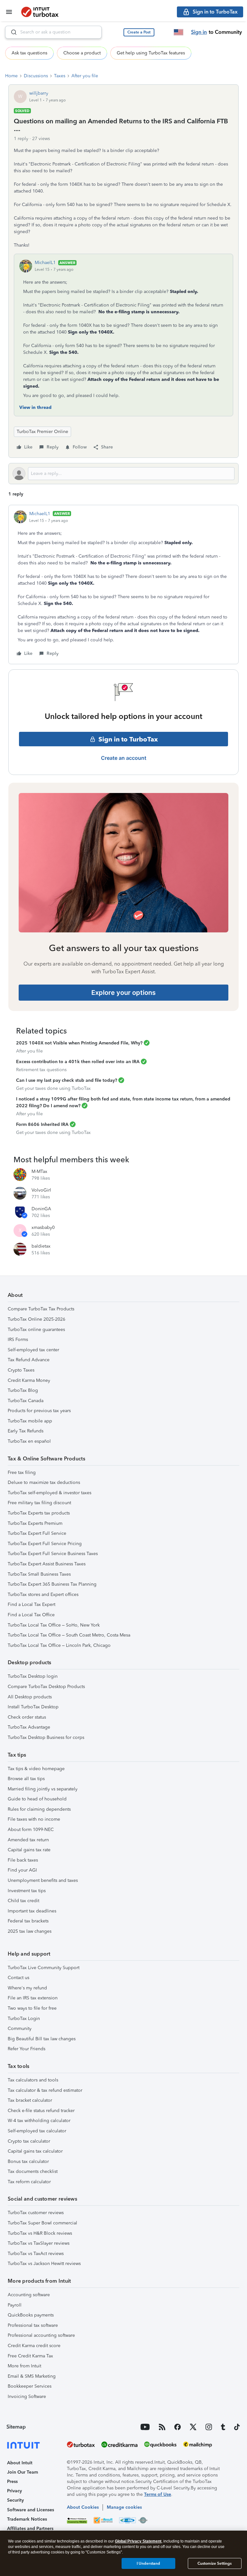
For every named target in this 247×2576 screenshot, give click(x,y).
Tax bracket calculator (30, 2100)
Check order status (27, 1717)
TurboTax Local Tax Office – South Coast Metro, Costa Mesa (69, 1635)
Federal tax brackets (28, 1921)
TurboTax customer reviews (36, 2213)
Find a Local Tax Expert (32, 1604)
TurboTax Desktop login (33, 1676)
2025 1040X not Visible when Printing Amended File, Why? (79, 1043)
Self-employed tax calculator (37, 2131)
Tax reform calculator (29, 2182)
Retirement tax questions (41, 1070)
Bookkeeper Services (30, 2386)
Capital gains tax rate (29, 1850)
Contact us (18, 1978)
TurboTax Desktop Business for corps (46, 1737)
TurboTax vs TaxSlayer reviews (39, 2243)
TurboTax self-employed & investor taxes (50, 1493)
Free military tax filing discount (39, 1503)
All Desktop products (30, 1697)
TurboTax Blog (23, 1390)
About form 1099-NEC (31, 1830)
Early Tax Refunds (26, 1431)
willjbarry (39, 93)
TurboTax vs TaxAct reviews (36, 2254)
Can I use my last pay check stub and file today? (67, 1080)
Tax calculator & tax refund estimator (45, 2090)
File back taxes (23, 1860)
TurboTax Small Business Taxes (39, 1574)
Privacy (14, 2491)
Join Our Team (23, 2472)
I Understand (148, 2563)
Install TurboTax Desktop (33, 1707)
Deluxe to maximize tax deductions (44, 1482)
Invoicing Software (27, 2397)
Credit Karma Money (29, 1380)
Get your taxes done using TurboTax (53, 1088)
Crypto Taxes (21, 1370)
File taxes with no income (34, 1819)
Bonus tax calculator (28, 2161)
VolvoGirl (41, 1190)
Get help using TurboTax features (151, 53)
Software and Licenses (31, 2510)
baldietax (41, 1246)
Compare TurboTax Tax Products (41, 1309)
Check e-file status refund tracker (41, 2111)
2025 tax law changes (30, 1931)
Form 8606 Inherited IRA (42, 1124)
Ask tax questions (29, 53)
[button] (139, 32)
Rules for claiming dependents (39, 1809)
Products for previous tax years (39, 1411)
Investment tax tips (27, 1891)
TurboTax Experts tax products (39, 1513)
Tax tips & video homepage (36, 1769)
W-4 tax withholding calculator (39, 2121)
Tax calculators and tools (33, 2080)
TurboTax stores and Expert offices (43, 1595)
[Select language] (178, 32)
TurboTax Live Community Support (44, 1968)
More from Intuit (24, 2366)
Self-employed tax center (33, 1350)
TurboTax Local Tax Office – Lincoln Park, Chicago (59, 1645)
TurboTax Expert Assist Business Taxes (47, 1564)
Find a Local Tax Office (31, 1615)
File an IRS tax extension (33, 1998)
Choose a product (82, 53)
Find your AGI (22, 1870)
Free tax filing (22, 1472)
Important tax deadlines (32, 1911)
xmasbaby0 (43, 1227)
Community (20, 2029)
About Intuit (20, 2463)
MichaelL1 (45, 263)
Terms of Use (158, 2494)
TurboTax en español (29, 1441)
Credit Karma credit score (34, 2346)
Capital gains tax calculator (35, 2151)
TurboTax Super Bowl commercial (42, 2223)
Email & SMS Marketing (32, 2376)
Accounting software (29, 2295)
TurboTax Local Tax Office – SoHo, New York (54, 1625)
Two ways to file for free (32, 2008)
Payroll (15, 2305)
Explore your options (123, 993)
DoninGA (41, 1209)
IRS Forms (18, 1340)
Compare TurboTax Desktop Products (46, 1687)
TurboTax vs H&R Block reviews (40, 2233)
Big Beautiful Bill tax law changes (42, 2039)
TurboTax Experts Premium (35, 1523)
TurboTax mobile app (30, 1421)
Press (12, 2482)
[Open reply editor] (123, 474)
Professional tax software (33, 2325)
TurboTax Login (24, 2019)
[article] (123, 585)
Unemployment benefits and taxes (43, 1880)
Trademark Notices (27, 2519)
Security (15, 2500)
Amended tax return (28, 1840)
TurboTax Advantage (29, 1727)
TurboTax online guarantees (36, 1330)
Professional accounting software (41, 2335)
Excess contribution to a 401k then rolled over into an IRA (78, 1062)
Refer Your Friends (27, 2049)
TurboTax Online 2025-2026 (37, 1319)
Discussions (36, 76)
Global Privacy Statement (138, 2541)
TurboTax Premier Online (42, 432)
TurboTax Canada (26, 1401)
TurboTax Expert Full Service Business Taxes (53, 1554)
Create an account (124, 758)
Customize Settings (215, 2563)
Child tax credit (23, 1901)
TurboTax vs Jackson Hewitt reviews (44, 2264)
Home (11, 76)
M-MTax (39, 1171)
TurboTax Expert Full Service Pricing (45, 1544)
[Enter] (11, 32)
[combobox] (53, 32)
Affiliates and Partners (30, 2529)
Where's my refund (27, 1988)
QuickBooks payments (31, 2315)
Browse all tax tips (26, 1779)
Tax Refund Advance (29, 1360)
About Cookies (83, 2507)
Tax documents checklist (33, 2171)
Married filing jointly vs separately (43, 1789)
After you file (85, 76)
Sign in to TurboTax (128, 739)
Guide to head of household (37, 1799)
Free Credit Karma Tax (30, 2356)
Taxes (60, 76)
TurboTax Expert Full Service (37, 1533)
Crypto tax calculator (29, 2141)
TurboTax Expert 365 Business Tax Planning (52, 1584)
